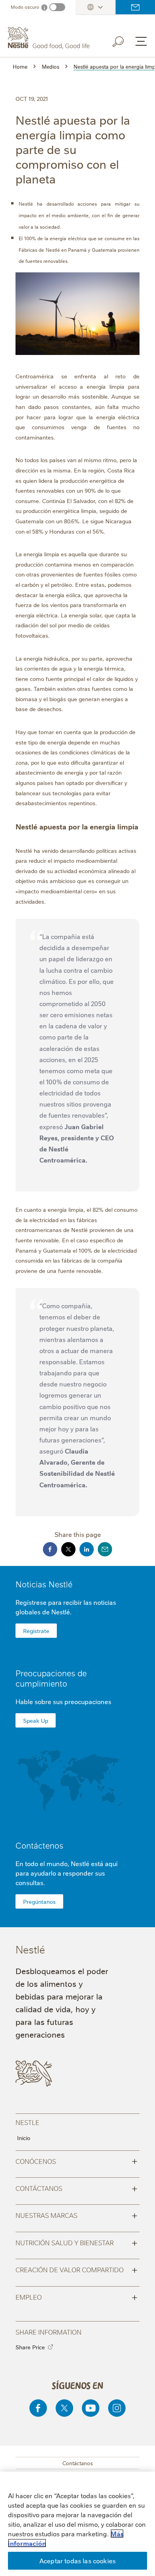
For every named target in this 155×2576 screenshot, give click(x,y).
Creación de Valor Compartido (77, 2269)
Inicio (24, 2138)
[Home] (50, 38)
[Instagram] (117, 2408)
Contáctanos (77, 2188)
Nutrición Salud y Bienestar (77, 2242)
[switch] (57, 7)
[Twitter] (64, 2408)
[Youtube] (91, 2408)
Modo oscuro (25, 7)
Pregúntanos (39, 1901)
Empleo (77, 2296)
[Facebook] (38, 2408)
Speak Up (36, 1720)
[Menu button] (141, 41)
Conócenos (77, 2161)
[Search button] (124, 40)
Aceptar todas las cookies (77, 2561)
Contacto (135, 7)
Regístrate (36, 1631)
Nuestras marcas (77, 2215)
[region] (77, 2524)
